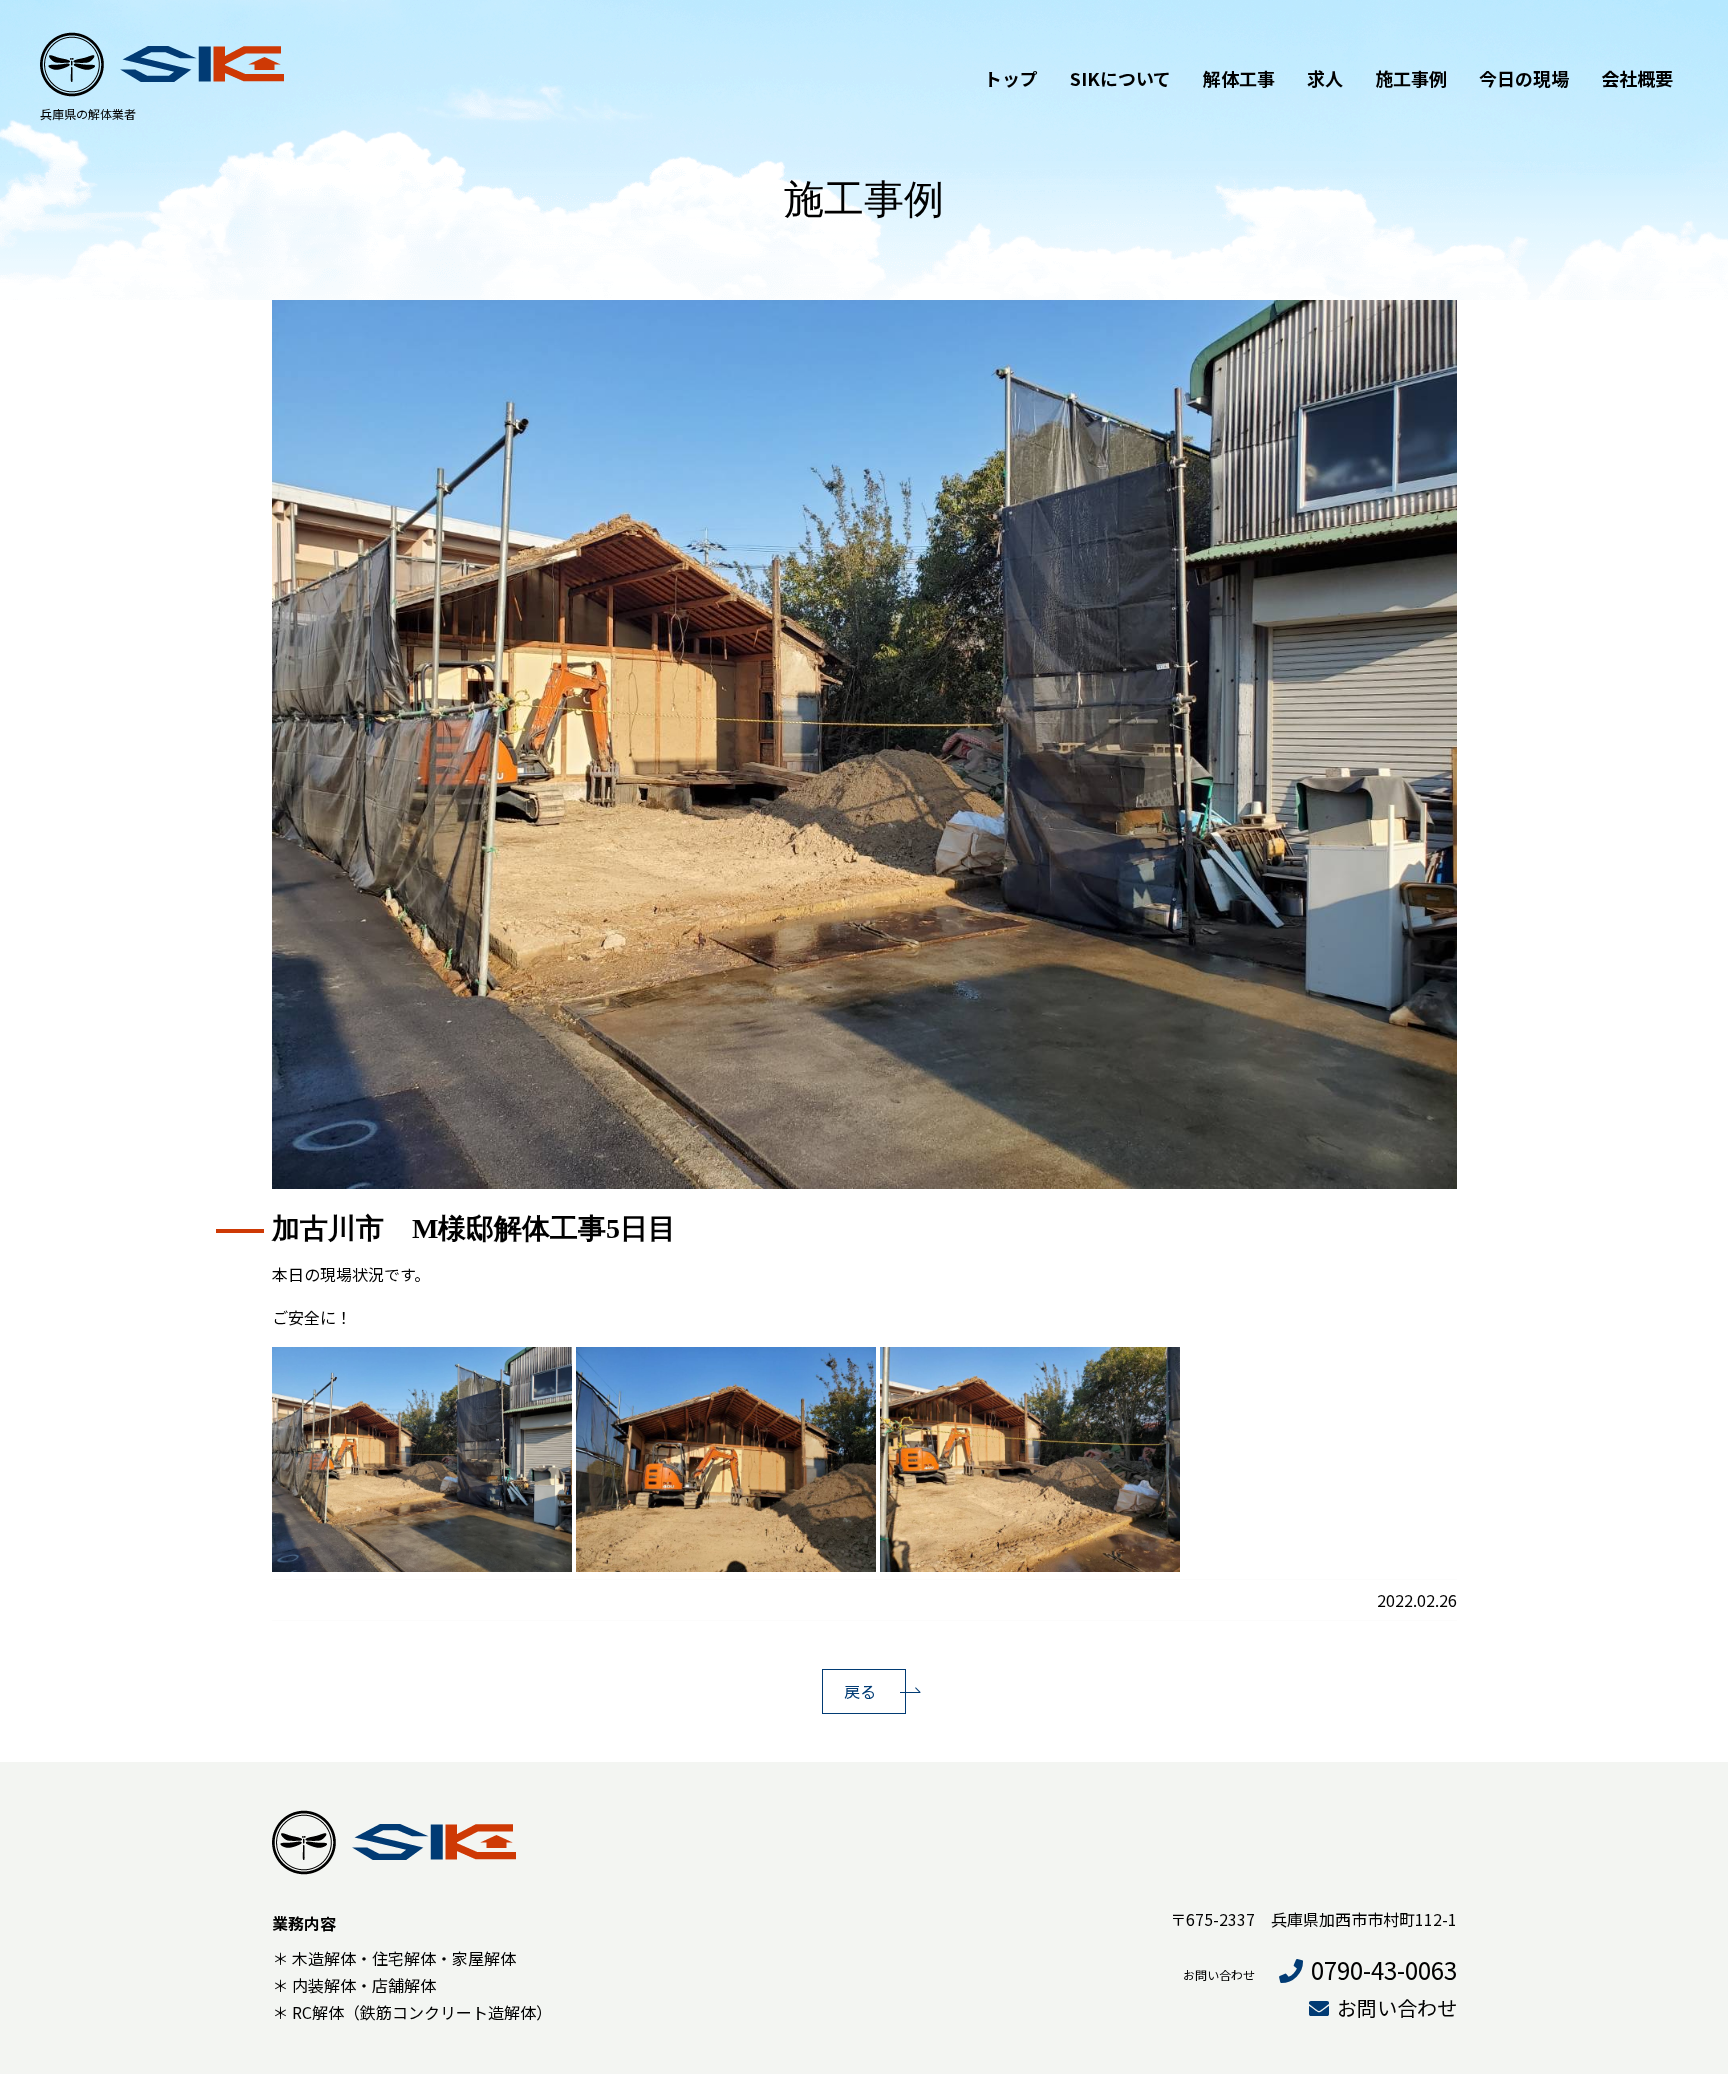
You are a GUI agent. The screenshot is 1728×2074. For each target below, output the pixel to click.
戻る (860, 1691)
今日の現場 (1524, 78)
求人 (1325, 78)
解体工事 (1239, 78)
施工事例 (1411, 78)
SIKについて (1120, 78)
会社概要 (1637, 78)
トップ (1011, 78)
